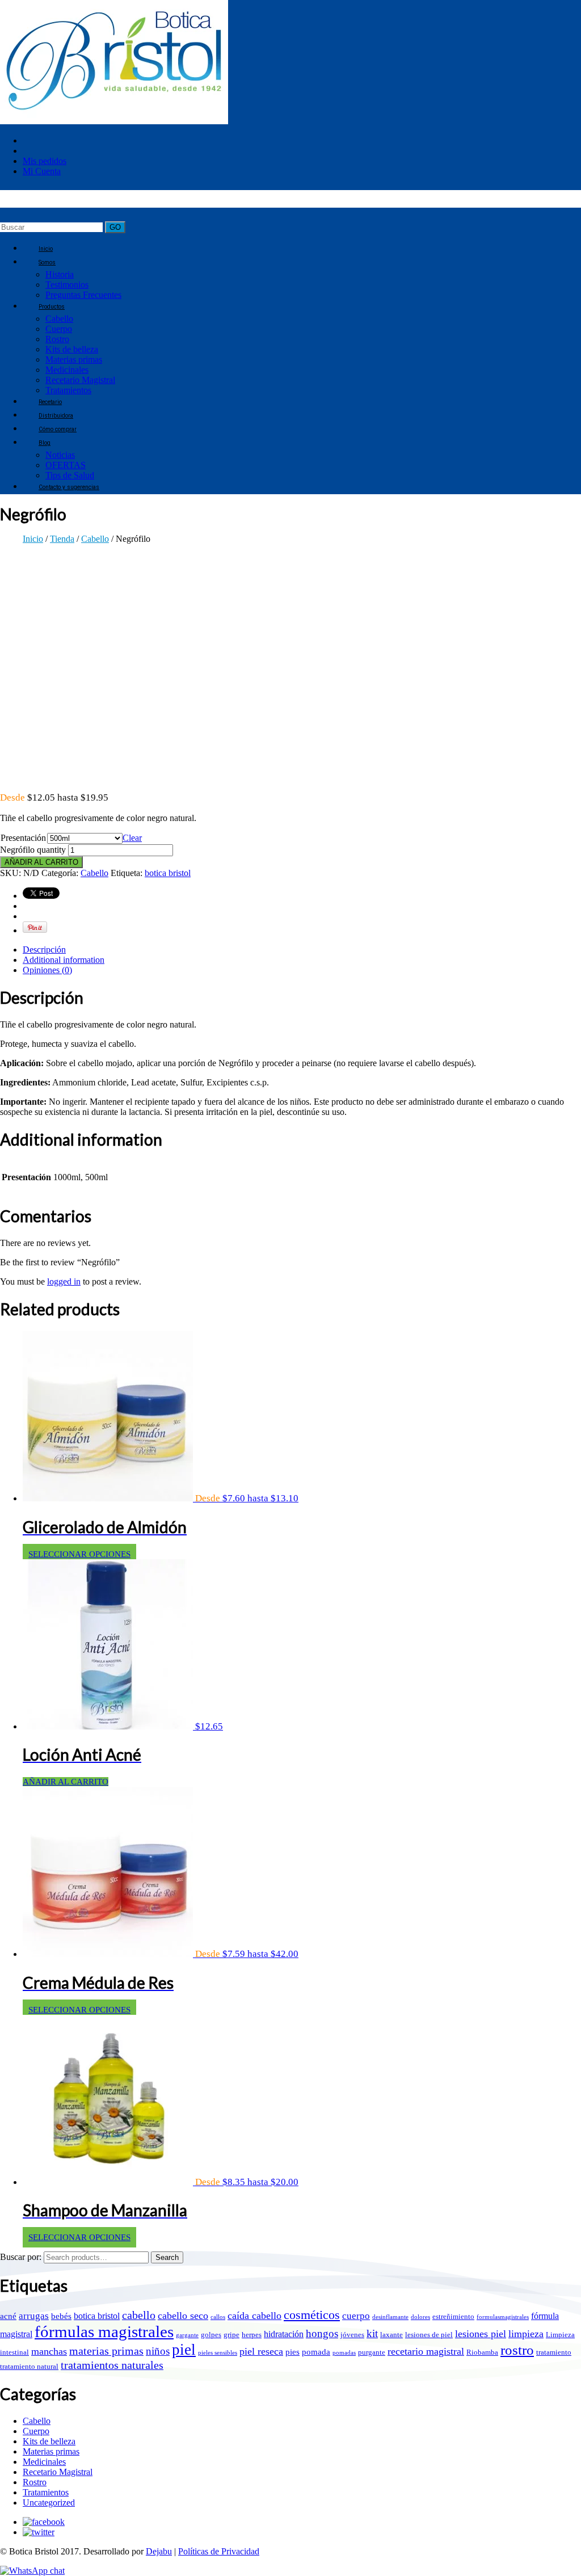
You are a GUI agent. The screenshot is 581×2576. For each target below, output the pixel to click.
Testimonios (67, 285)
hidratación (284, 2334)
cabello (139, 2315)
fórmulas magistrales (104, 2331)
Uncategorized (49, 2503)
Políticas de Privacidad (219, 2551)
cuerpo (356, 2316)
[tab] (302, 950)
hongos (322, 2333)
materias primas (106, 2351)
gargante (187, 2335)
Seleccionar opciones (79, 1554)
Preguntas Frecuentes (83, 295)
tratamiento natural (29, 2366)
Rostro (57, 339)
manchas (49, 2351)
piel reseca (261, 2351)
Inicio (33, 539)
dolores (420, 2317)
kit (372, 2333)
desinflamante (390, 2317)
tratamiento (554, 2352)
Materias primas (74, 359)
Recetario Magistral (80, 380)
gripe (231, 2335)
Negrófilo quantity (33, 850)
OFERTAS (66, 465)
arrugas (34, 2316)
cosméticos (312, 2315)
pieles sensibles (218, 2353)
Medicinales (67, 370)
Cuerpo (59, 329)
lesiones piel (481, 2334)
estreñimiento (453, 2316)
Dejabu (159, 2551)
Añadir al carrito (41, 862)
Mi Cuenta (42, 171)
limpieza (526, 2334)
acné (8, 2316)
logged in (64, 1281)
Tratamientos (46, 2492)
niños (158, 2351)
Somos (47, 262)
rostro (517, 2350)
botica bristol (168, 873)
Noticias (60, 455)
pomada (316, 2352)
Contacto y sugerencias (69, 487)
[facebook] (44, 2522)
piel (184, 2350)
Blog (45, 443)
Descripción (44, 950)
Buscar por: (21, 2257)
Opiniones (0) (47, 970)
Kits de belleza (72, 349)
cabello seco (183, 2316)
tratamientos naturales (112, 2365)
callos (218, 2317)
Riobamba (482, 2352)
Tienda (62, 539)
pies (292, 2352)
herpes (252, 2335)
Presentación (23, 838)
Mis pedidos (45, 161)
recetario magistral (426, 2351)
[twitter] (39, 2532)
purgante (372, 2352)
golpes (211, 2335)
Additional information (64, 960)
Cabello (59, 319)
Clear (132, 838)
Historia (60, 274)
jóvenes (352, 2335)
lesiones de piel (429, 2335)
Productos (52, 307)
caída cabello (254, 2316)
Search (167, 2257)
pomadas (344, 2353)
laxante (391, 2335)
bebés (61, 2316)
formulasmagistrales (503, 2317)
